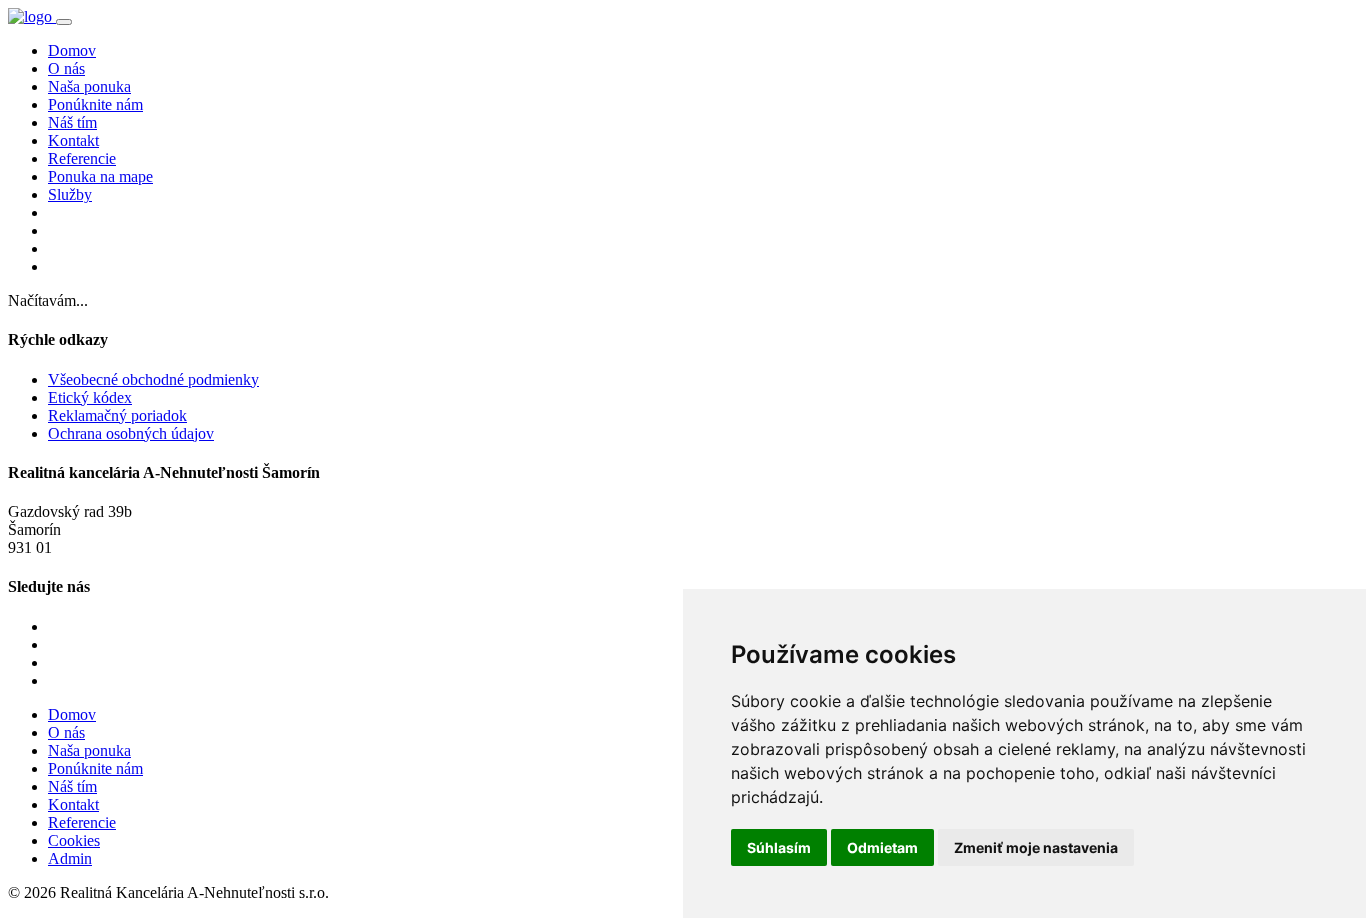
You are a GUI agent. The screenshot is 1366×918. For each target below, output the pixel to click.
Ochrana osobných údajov (131, 433)
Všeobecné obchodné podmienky (153, 379)
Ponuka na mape (100, 176)
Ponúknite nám (95, 104)
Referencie (82, 158)
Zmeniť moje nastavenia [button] (1036, 847)
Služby (70, 194)
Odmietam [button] (882, 847)
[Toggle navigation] (64, 22)
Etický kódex (90, 397)
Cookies (74, 840)
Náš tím (72, 122)
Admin (70, 858)
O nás (66, 68)
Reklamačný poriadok (117, 415)
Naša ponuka (89, 86)
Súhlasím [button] (779, 847)
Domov (72, 50)
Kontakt (73, 140)
